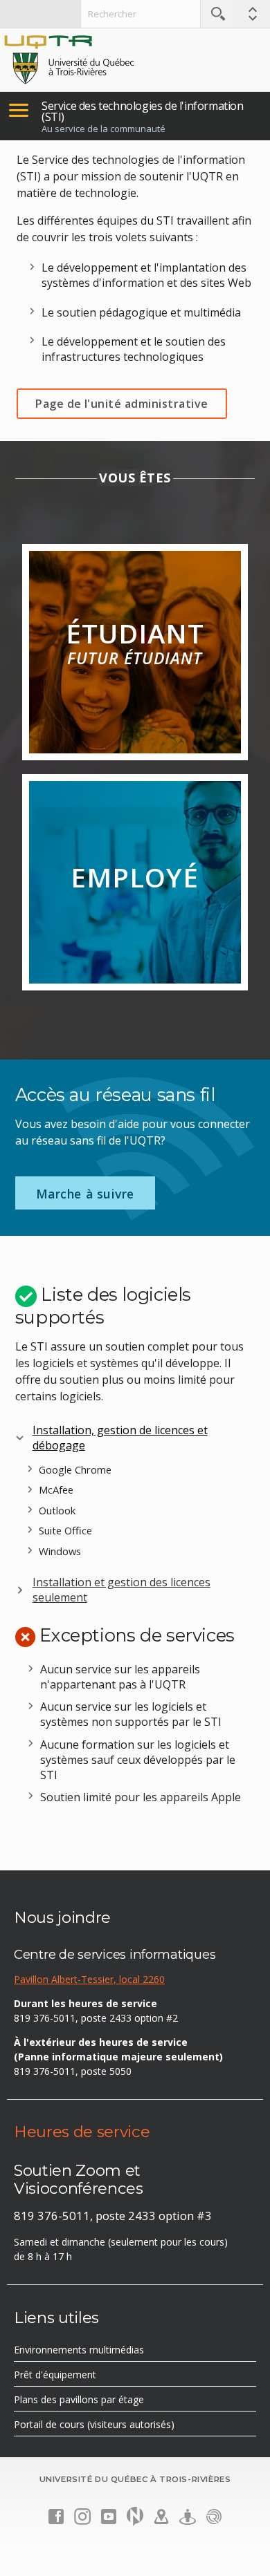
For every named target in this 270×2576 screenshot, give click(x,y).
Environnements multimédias (99, 2352)
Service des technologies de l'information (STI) (143, 111)
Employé (135, 877)
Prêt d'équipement (75, 2377)
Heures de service (82, 2132)
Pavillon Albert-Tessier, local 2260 (89, 1979)
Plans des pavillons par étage (99, 2402)
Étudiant (135, 642)
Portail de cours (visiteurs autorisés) (114, 2427)
